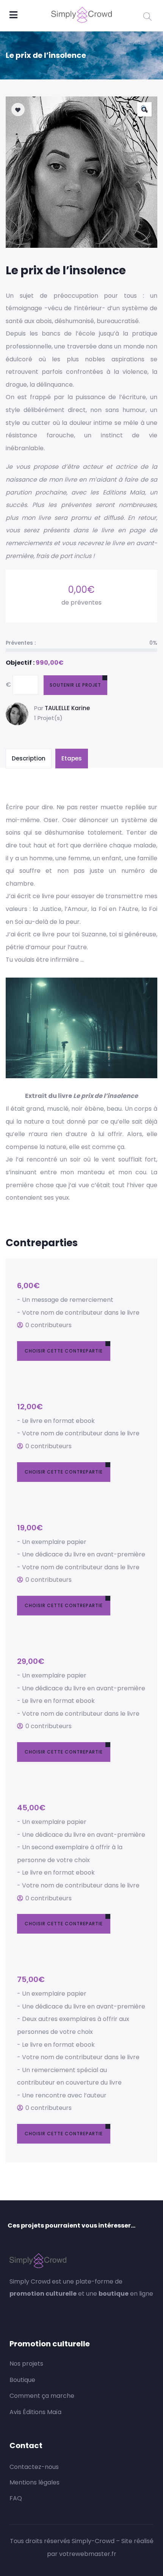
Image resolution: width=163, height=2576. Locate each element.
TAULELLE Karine (67, 708)
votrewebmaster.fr (88, 2554)
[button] (144, 109)
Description (29, 758)
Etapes (72, 758)
